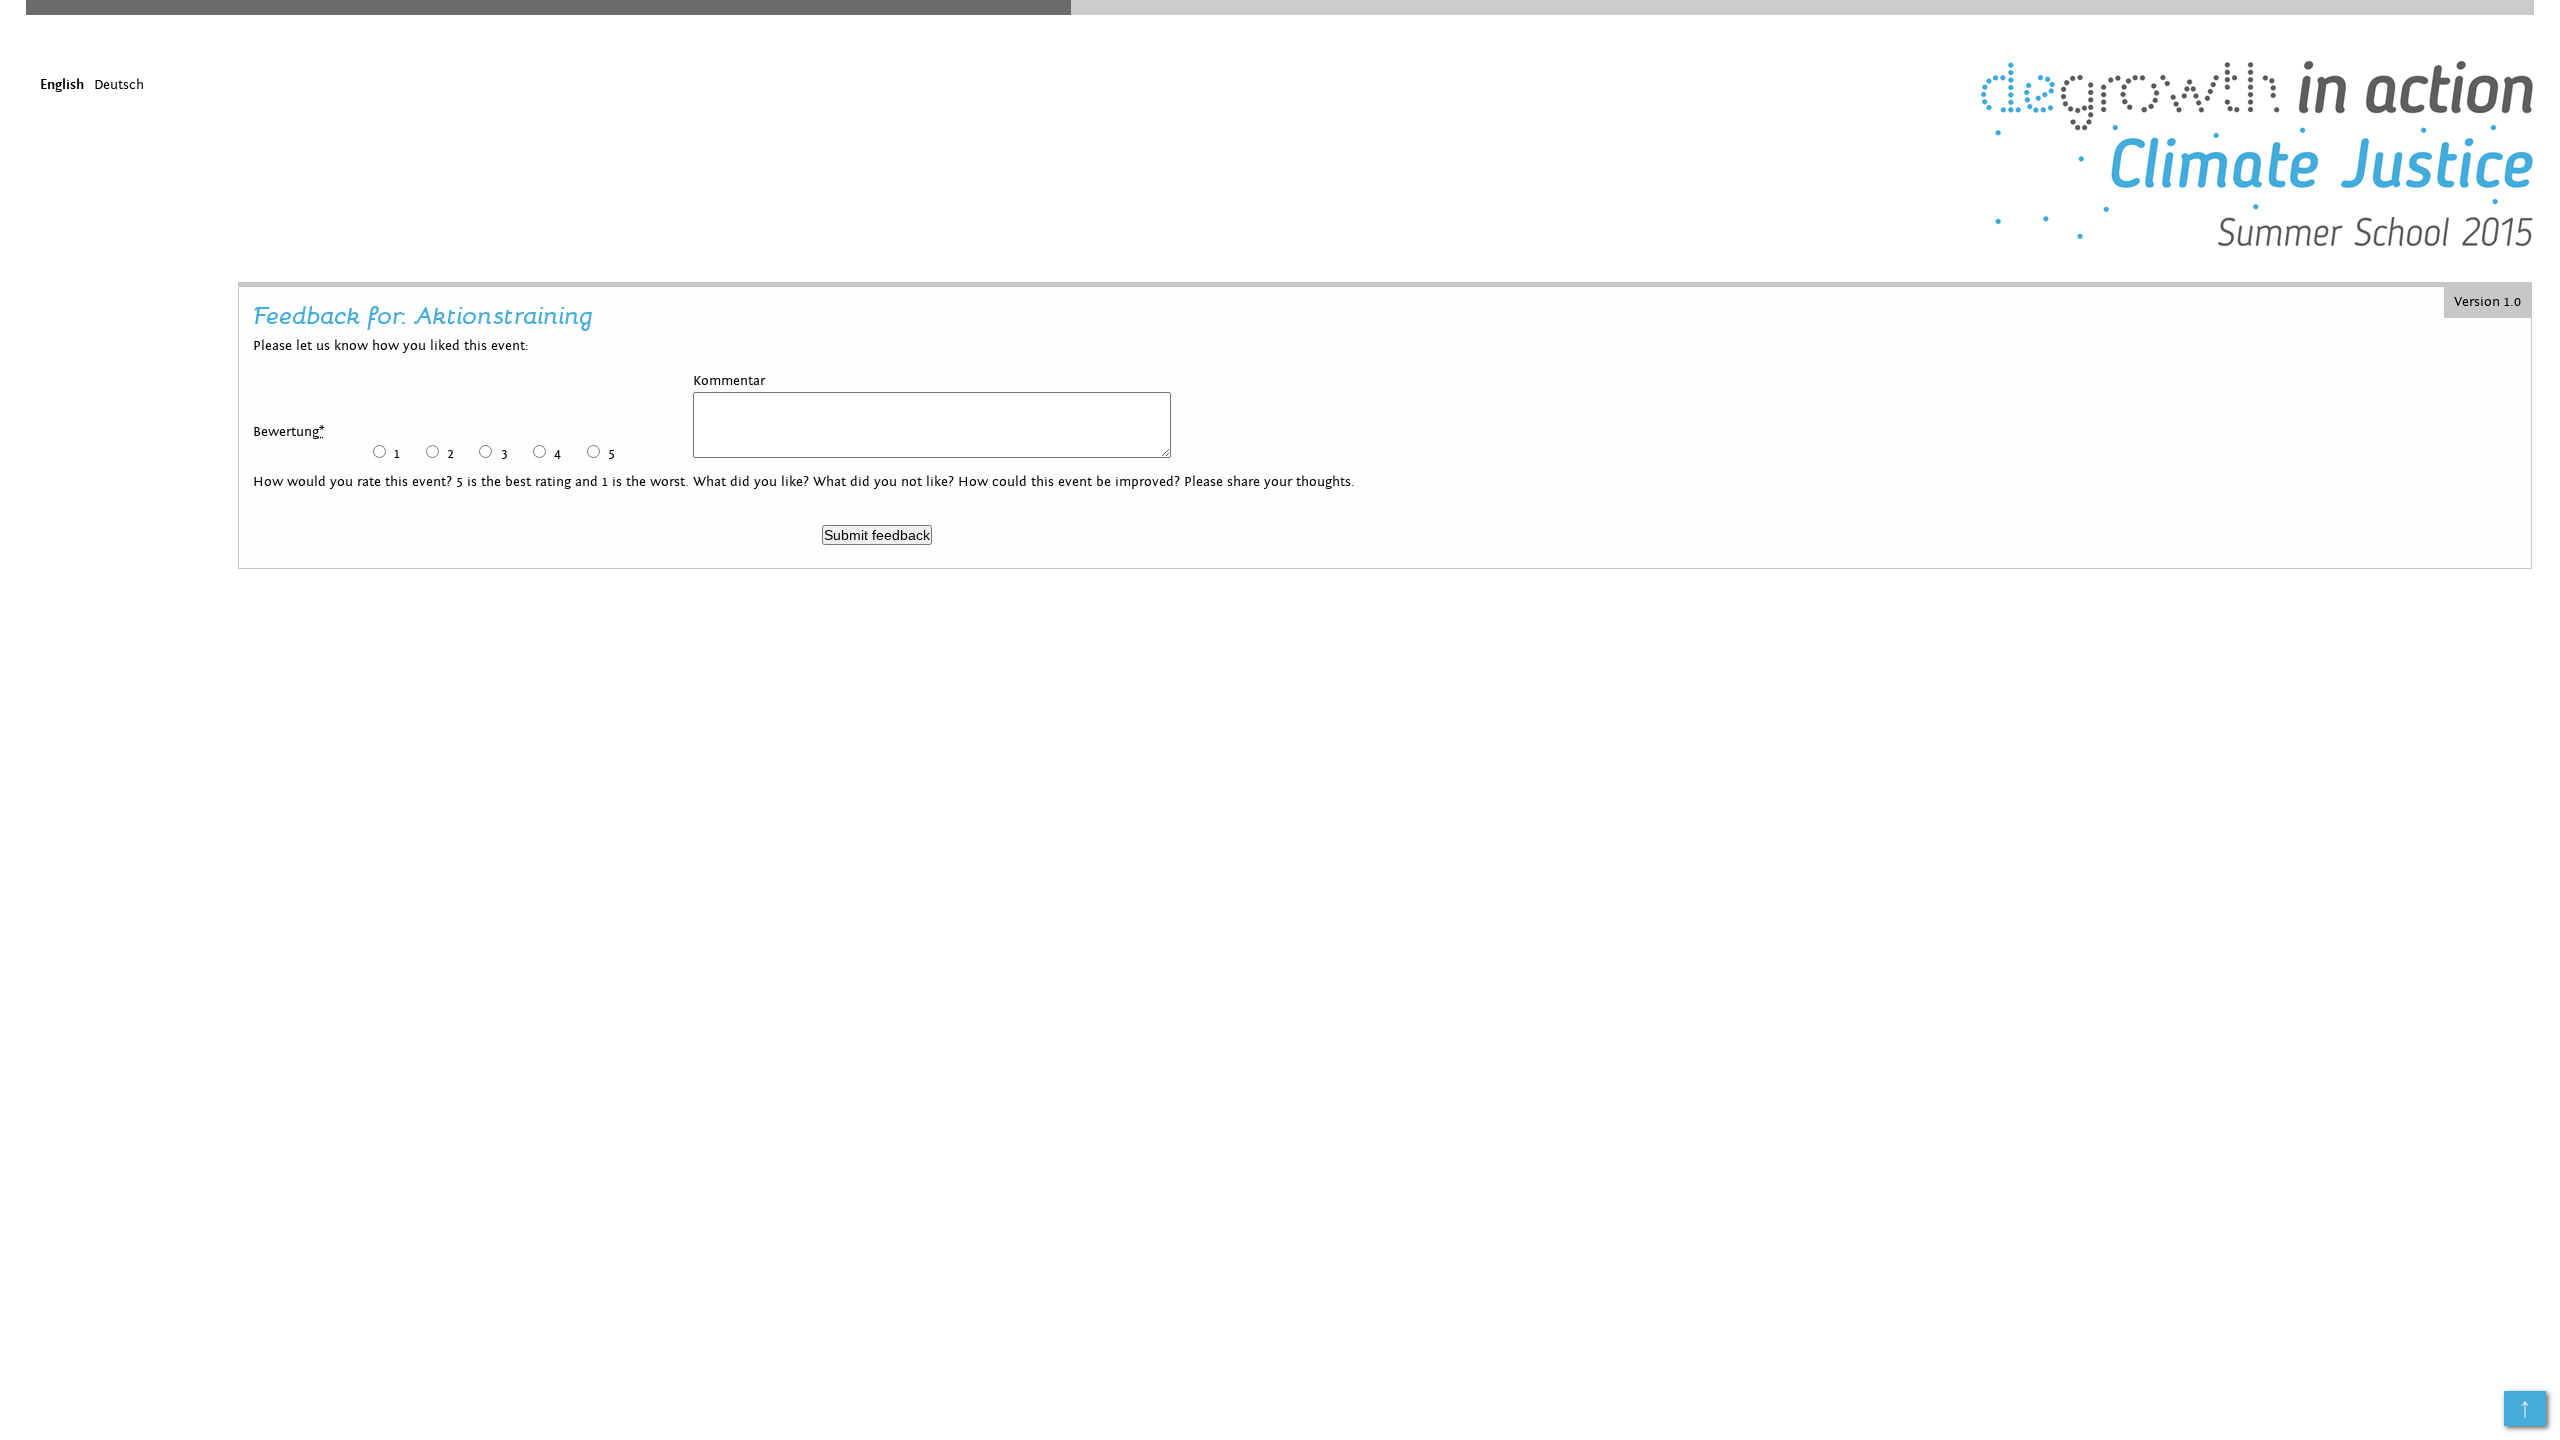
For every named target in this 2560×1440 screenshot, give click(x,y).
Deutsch (119, 85)
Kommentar (729, 381)
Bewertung (289, 432)
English (62, 85)
